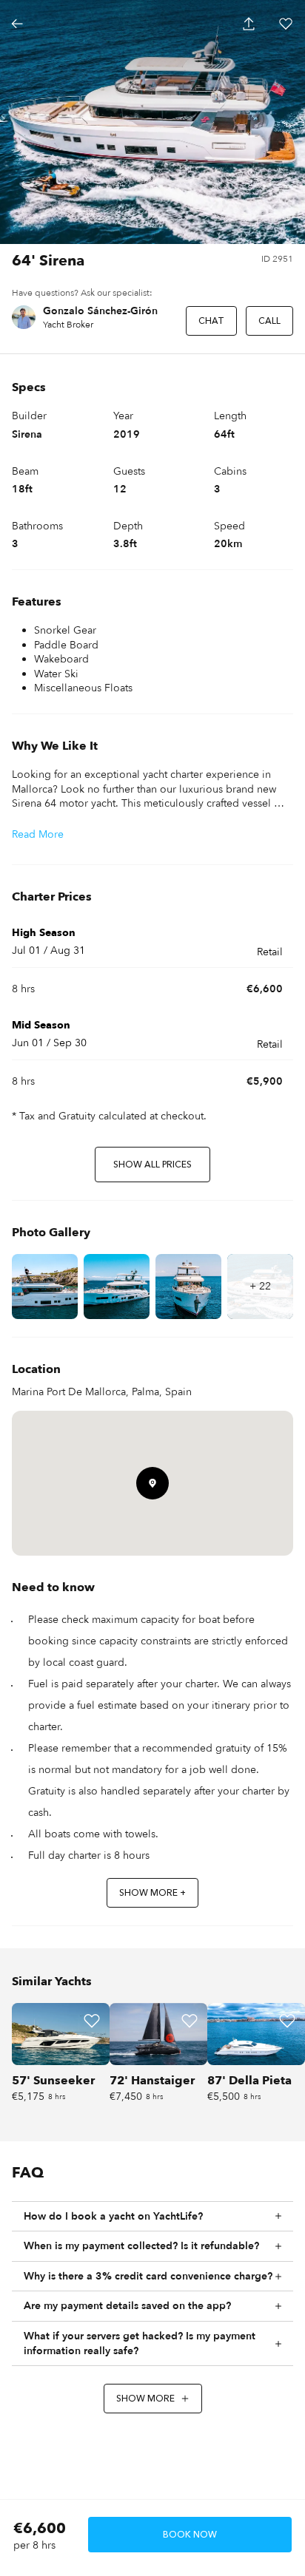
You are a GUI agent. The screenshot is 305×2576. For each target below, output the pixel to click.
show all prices (152, 1165)
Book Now (190, 2535)
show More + (152, 1893)
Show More (145, 2399)
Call (269, 321)
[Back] (17, 24)
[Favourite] (92, 2021)
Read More (38, 834)
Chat (211, 321)
